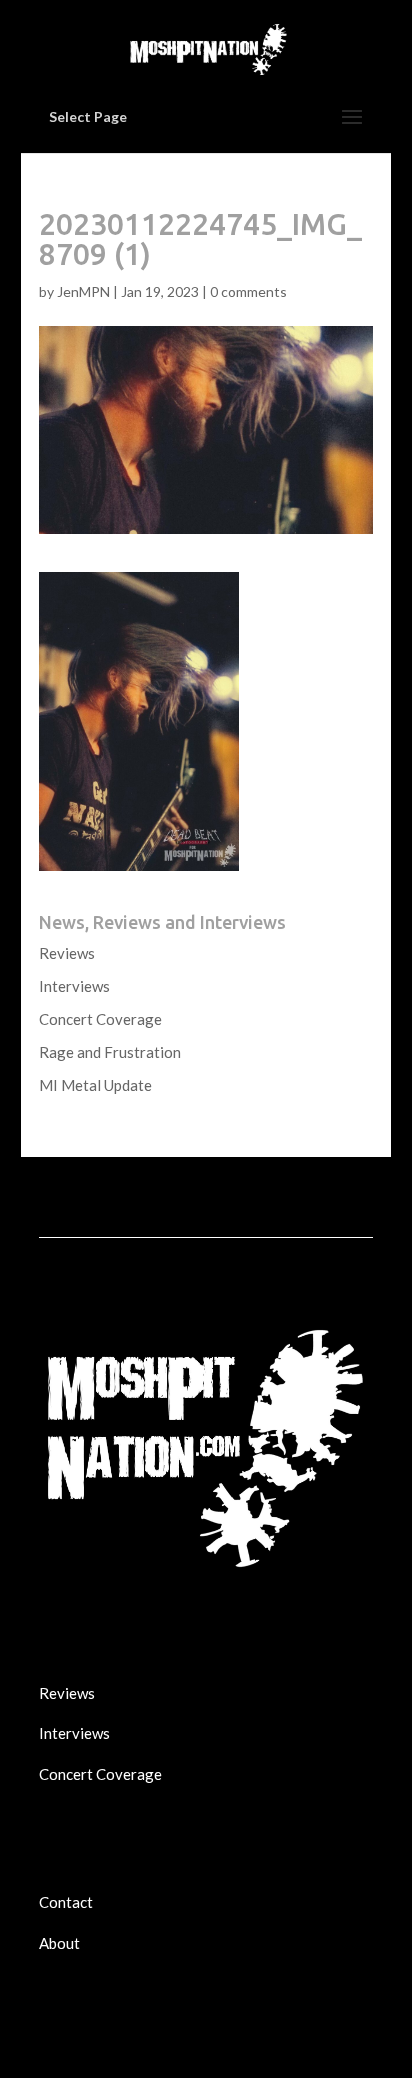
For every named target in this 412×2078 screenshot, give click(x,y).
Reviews (67, 953)
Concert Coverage (100, 1019)
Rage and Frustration (110, 1052)
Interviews (74, 986)
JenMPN (83, 291)
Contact (66, 1902)
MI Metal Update (95, 1085)
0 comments (248, 291)
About (59, 1943)
